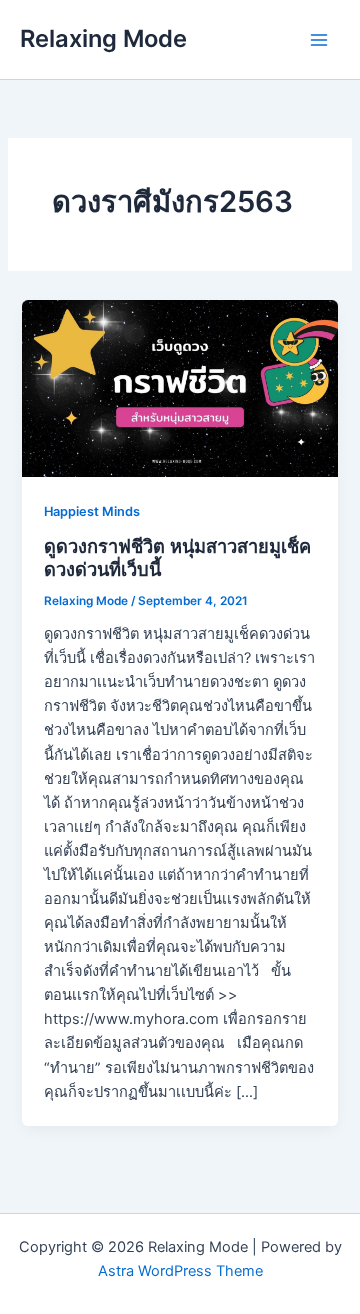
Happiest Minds (92, 511)
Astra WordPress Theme (180, 1271)
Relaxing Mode (103, 38)
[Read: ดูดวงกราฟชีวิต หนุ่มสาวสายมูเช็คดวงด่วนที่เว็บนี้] (179, 388)
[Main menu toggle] (319, 40)
